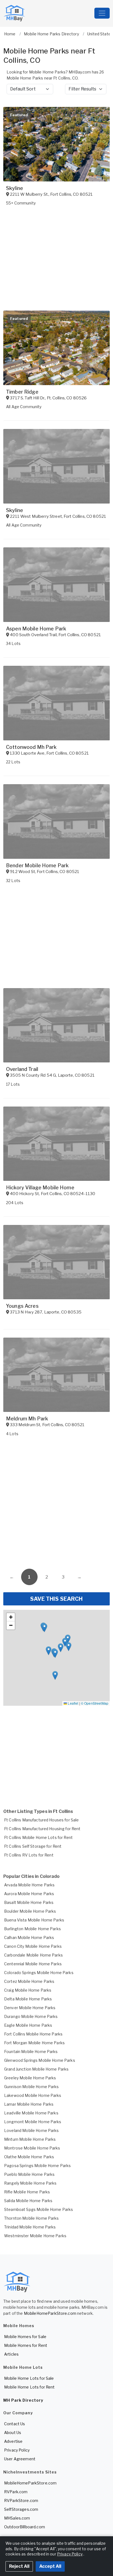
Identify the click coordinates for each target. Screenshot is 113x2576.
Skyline (15, 188)
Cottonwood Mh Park (31, 747)
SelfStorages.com (21, 2509)
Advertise (13, 2441)
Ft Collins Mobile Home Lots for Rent (38, 1837)
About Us (13, 2433)
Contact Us (15, 2424)
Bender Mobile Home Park (37, 865)
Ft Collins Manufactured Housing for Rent (42, 1829)
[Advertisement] (56, 1504)
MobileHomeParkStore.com (50, 2313)
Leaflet (73, 1703)
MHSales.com (17, 2518)
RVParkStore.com (21, 2500)
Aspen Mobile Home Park (36, 629)
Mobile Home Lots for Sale (29, 2378)
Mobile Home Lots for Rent (29, 2387)
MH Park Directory (23, 2400)
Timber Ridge (22, 392)
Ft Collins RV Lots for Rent (29, 1855)
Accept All (50, 2566)
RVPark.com (16, 2492)
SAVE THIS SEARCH (56, 1599)
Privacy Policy (17, 2450)
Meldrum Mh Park (27, 1419)
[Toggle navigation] (102, 13)
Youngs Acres (22, 1306)
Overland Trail (22, 1069)
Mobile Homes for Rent (26, 2345)
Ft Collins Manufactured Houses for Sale (41, 1820)
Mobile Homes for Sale (25, 2337)
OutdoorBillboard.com (25, 2527)
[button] (55, 1654)
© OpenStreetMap (95, 1703)
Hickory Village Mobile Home (40, 1188)
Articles (11, 2354)
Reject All (19, 2566)
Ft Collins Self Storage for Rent (33, 1846)
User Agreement (20, 2459)
